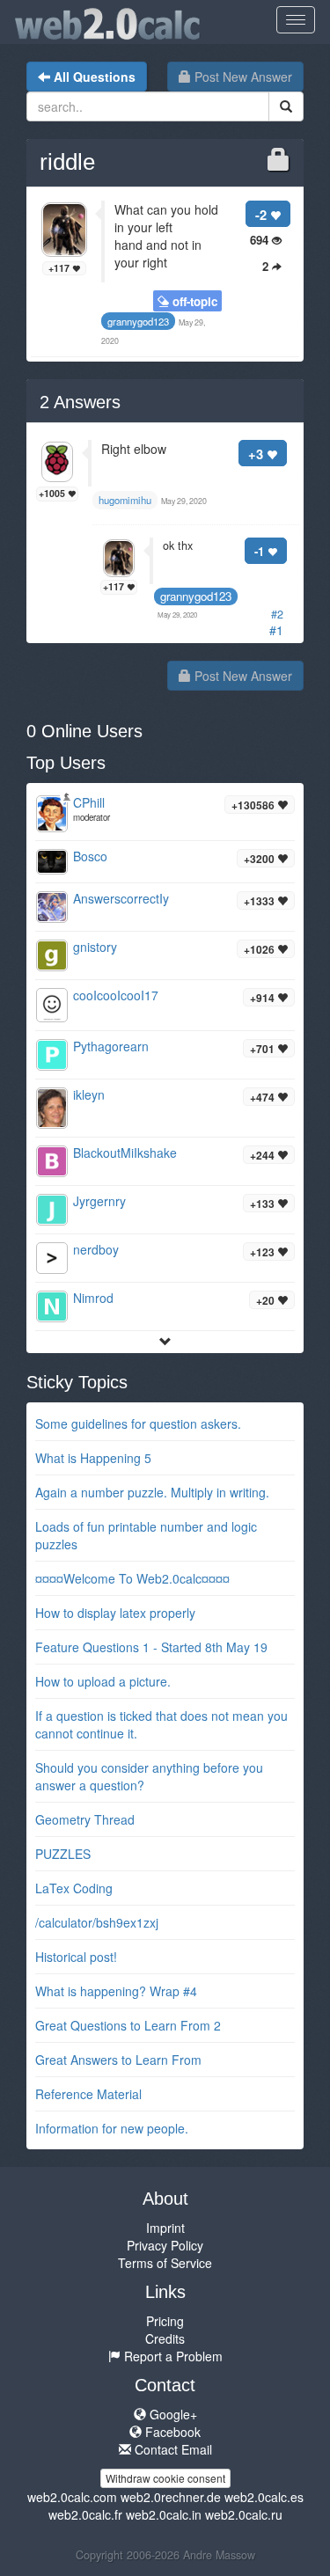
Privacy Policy (165, 2245)
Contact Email (172, 2449)
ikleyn (89, 1094)
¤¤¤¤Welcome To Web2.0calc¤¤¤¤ (132, 1578)
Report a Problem (172, 2356)
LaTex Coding (74, 1888)
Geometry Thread (85, 1819)
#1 (276, 630)
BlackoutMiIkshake (125, 1153)
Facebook (171, 2432)
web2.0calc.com (72, 2497)
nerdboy (96, 1249)
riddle (67, 162)
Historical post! (76, 1957)
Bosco (90, 856)
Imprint (165, 2228)
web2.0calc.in (164, 2514)
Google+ (172, 2414)
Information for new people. (112, 2128)
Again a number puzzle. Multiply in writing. (152, 1492)
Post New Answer (242, 77)
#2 (277, 614)
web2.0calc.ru (244, 2514)
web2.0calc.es (264, 2497)
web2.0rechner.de (171, 2497)
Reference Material (88, 2094)
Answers (80, 402)
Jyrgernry (99, 1201)
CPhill (89, 802)
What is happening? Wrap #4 (116, 1991)
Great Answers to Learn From (118, 2060)
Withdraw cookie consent (165, 2478)
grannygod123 (196, 596)
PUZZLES (63, 1854)
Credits (165, 2338)
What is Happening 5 (93, 1458)
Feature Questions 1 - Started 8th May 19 (151, 1647)
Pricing (165, 2321)
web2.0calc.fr (85, 2514)
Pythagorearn (111, 1046)
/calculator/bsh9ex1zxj (97, 1922)
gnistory (95, 947)
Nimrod (93, 1298)
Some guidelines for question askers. (138, 1423)
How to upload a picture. (103, 1681)
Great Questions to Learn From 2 (128, 2025)
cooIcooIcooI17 (116, 995)
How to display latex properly (115, 1613)
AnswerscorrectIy (121, 898)
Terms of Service (165, 2263)
